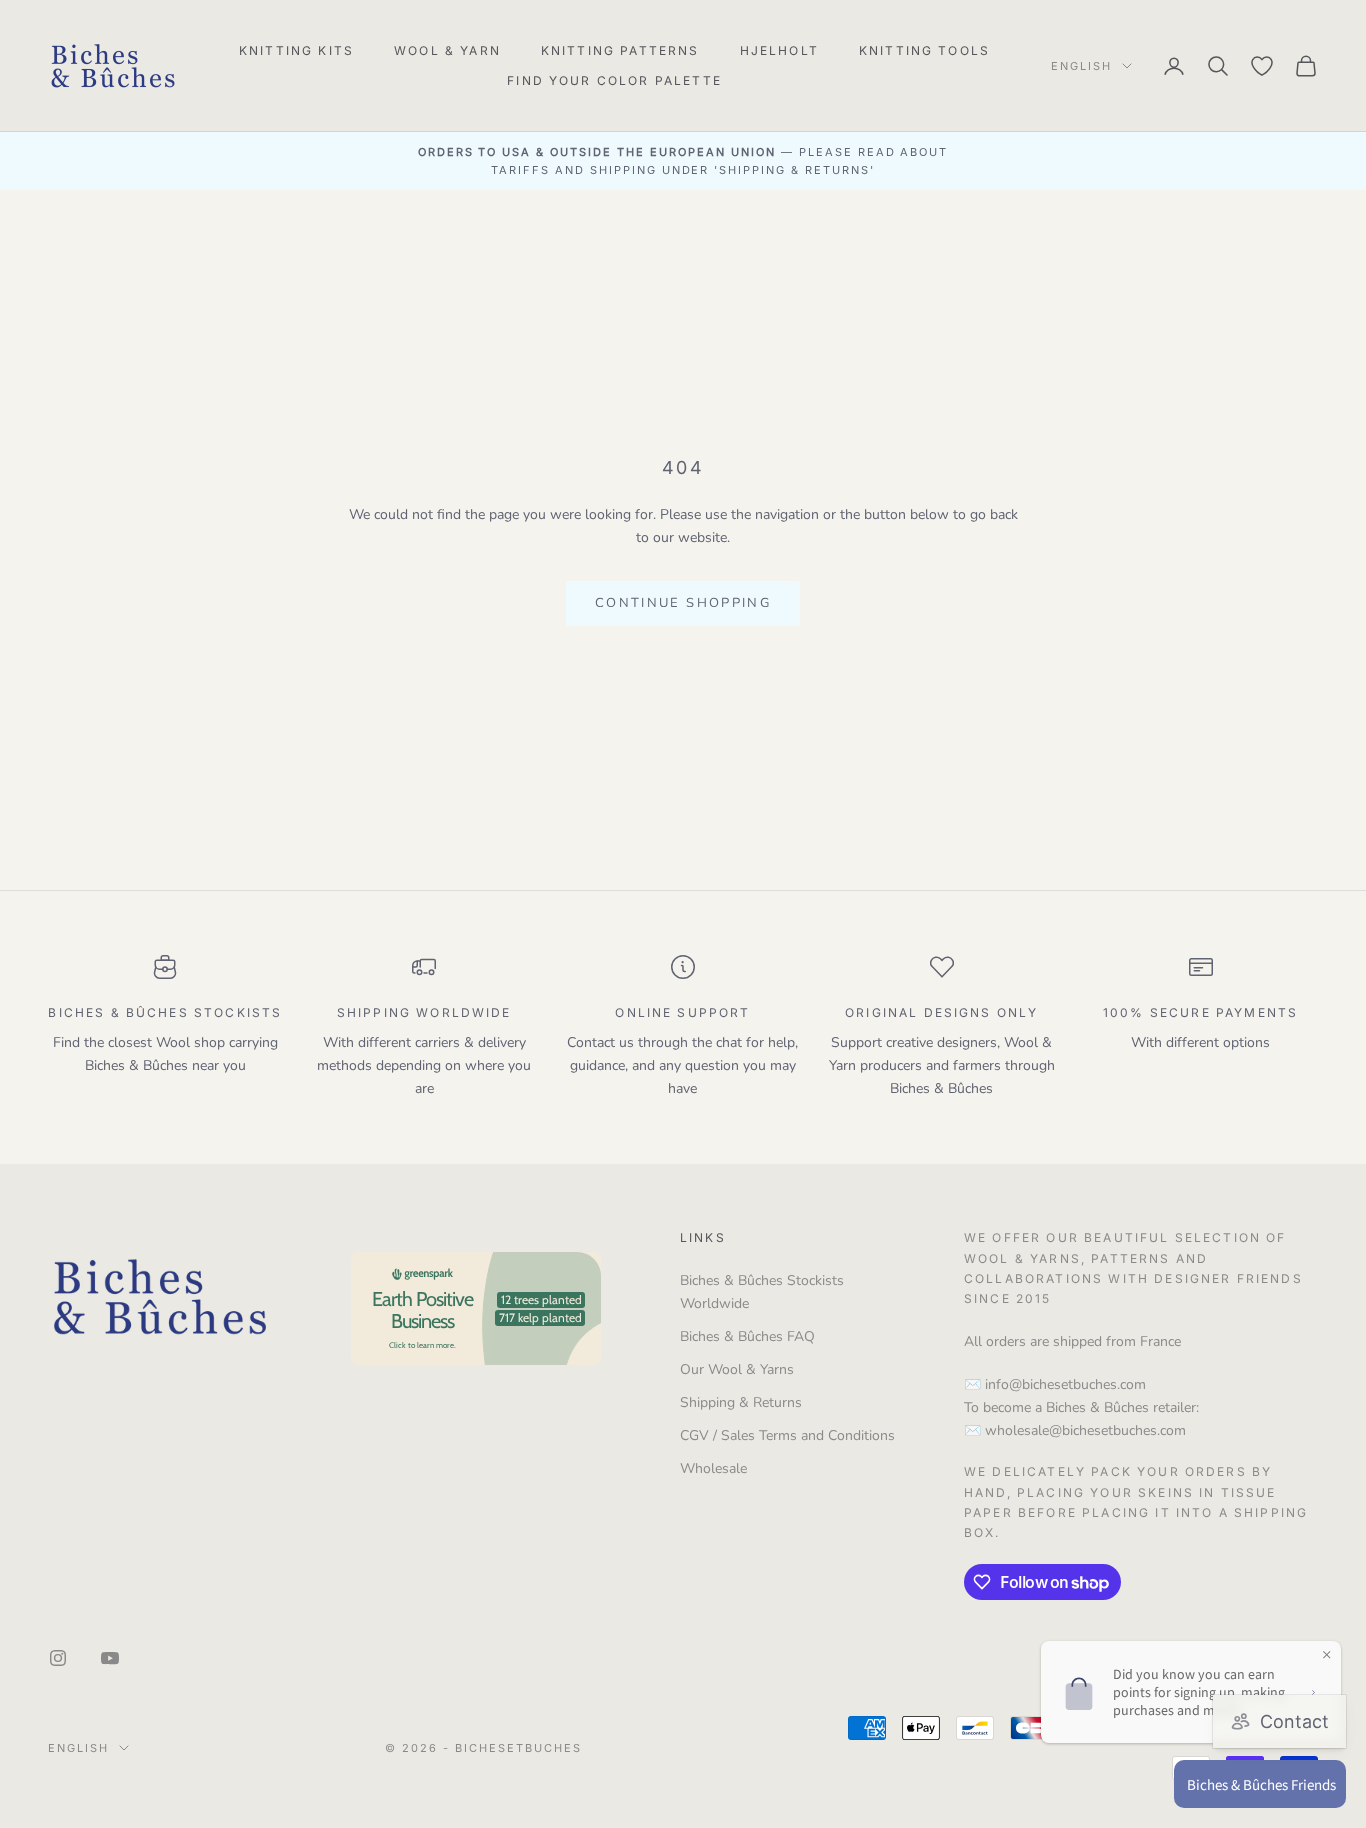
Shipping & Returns (741, 1402)
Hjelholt (779, 50)
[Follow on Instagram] (58, 1658)
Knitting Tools (924, 50)
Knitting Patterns (620, 50)
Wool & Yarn (447, 50)
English (1081, 66)
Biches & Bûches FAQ (747, 1336)
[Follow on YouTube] (110, 1658)
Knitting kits (296, 50)
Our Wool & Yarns (737, 1369)
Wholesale (713, 1468)
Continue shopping (683, 603)
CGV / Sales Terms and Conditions (787, 1435)
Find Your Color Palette (614, 80)
